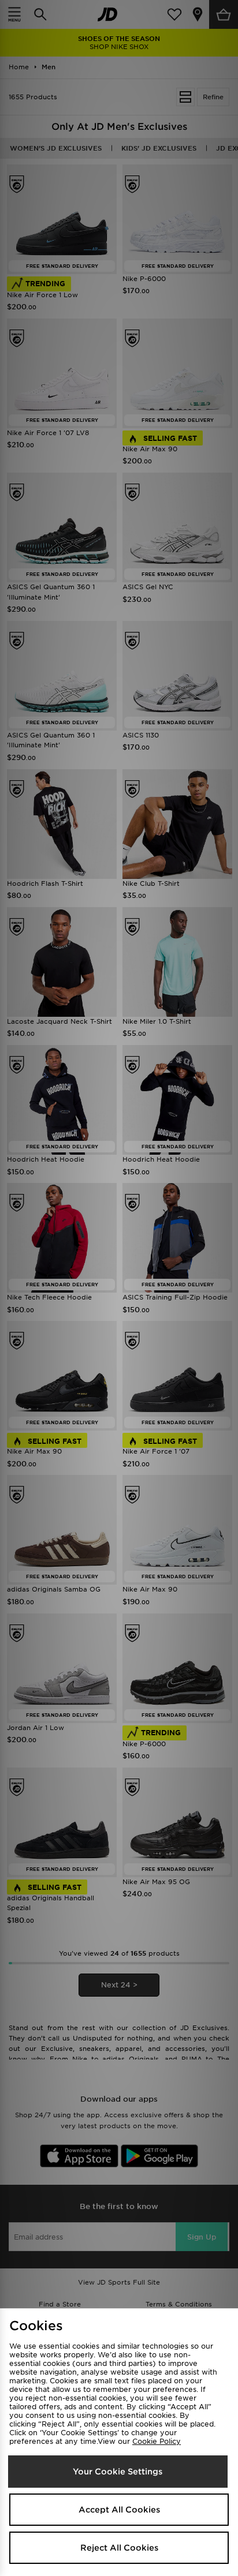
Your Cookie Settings (118, 2472)
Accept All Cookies (119, 2510)
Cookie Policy (157, 2441)
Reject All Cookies (119, 2548)
